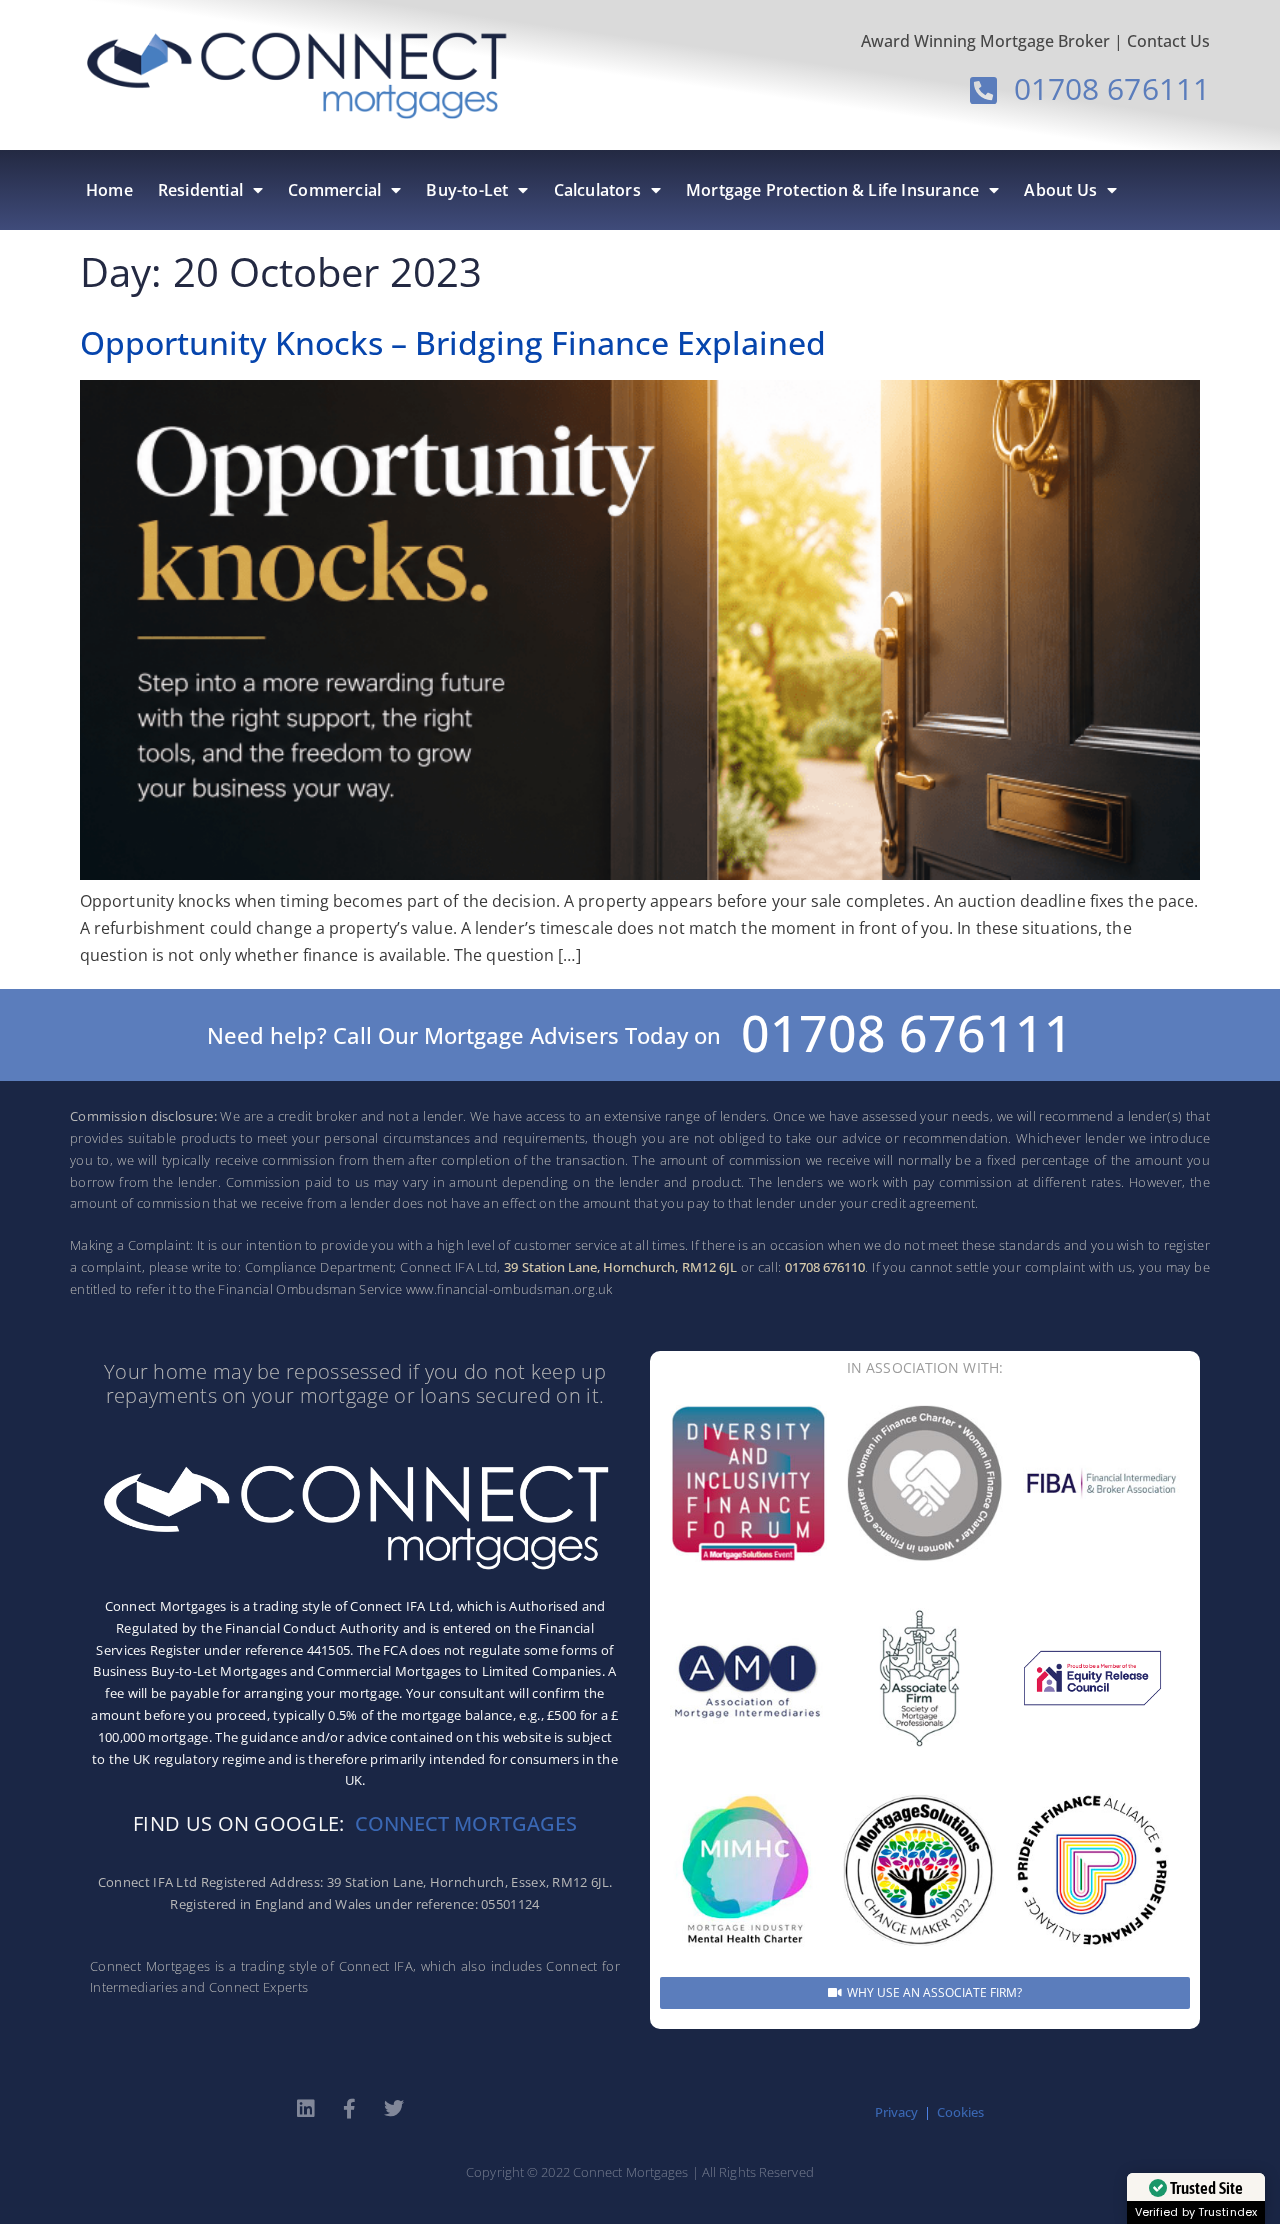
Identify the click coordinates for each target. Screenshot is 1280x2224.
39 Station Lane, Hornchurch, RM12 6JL (620, 1267)
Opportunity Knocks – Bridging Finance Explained (453, 342)
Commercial (334, 190)
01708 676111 (907, 1033)
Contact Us (1168, 41)
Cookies (960, 2112)
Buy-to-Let (467, 190)
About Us (1060, 190)
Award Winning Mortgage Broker (985, 41)
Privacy (896, 2112)
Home (109, 190)
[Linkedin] (306, 2109)
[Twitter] (394, 2109)
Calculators (597, 190)
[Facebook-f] (350, 2109)
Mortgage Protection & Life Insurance (832, 190)
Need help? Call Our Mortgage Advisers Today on (464, 1035)
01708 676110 (825, 1267)
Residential (200, 190)
